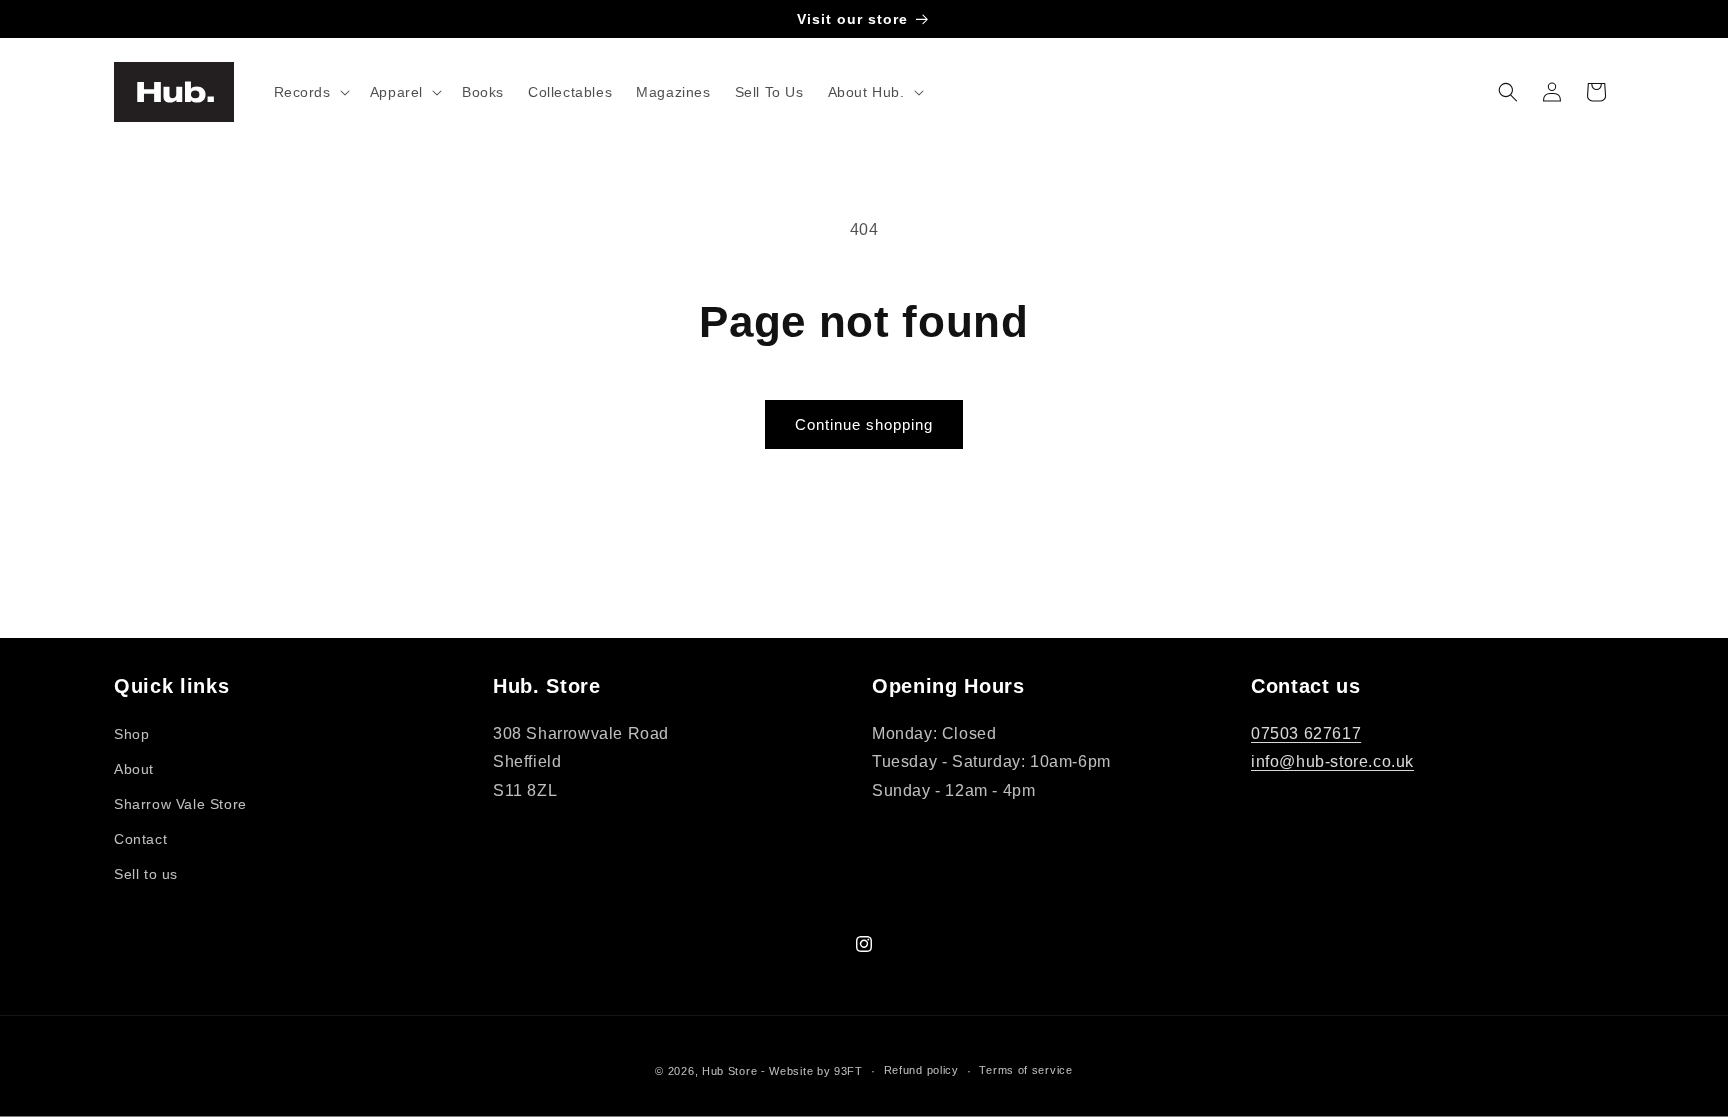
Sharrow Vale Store (180, 804)
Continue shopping (864, 424)
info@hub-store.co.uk (1332, 761)
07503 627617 (1306, 733)
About (134, 769)
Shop (131, 734)
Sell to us (146, 874)
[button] (310, 92)
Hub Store (729, 1071)
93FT (848, 1071)
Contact (140, 839)
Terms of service (1025, 1070)
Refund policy (921, 1070)
